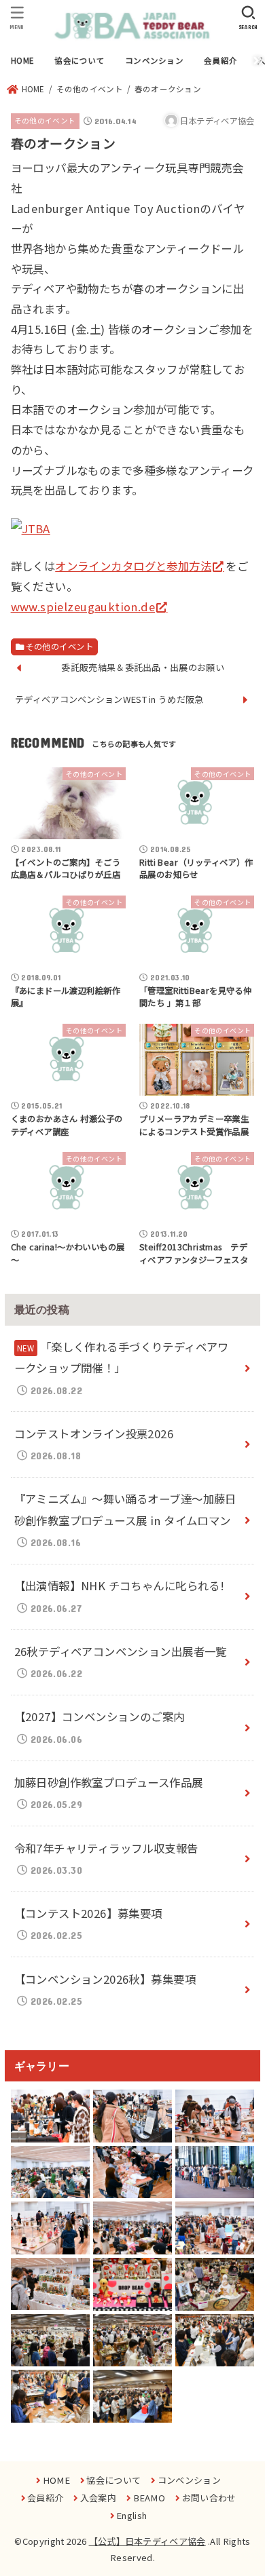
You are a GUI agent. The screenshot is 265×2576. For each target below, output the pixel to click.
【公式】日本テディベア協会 (147, 2541)
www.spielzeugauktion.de (83, 607)
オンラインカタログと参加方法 (133, 566)
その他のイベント (45, 120)
